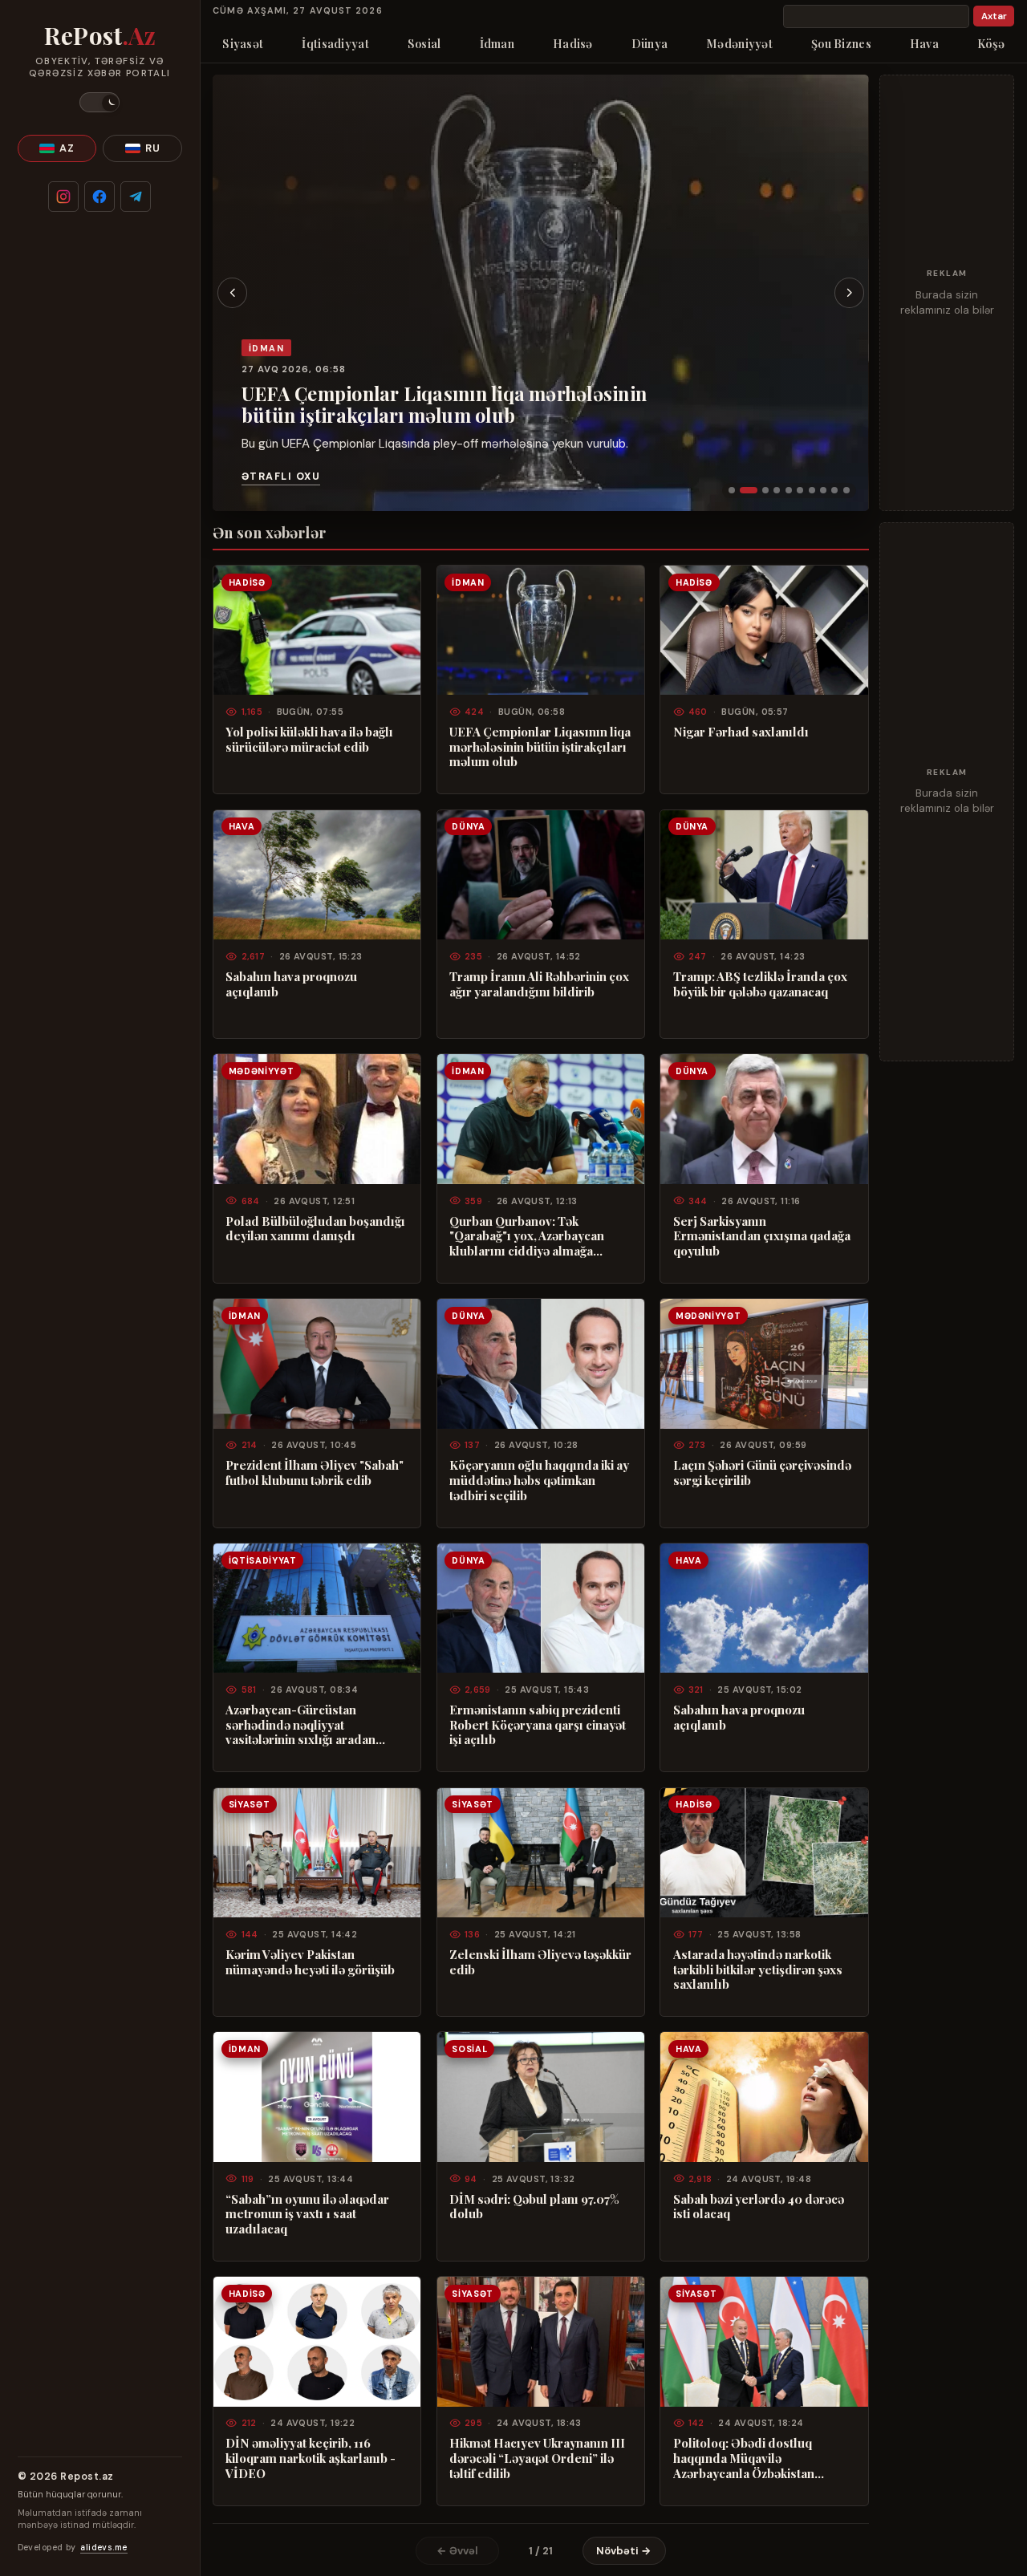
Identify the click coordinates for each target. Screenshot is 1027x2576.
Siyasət (243, 43)
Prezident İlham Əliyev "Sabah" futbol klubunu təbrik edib (315, 1473)
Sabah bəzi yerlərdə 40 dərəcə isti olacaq (759, 2207)
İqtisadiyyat (335, 43)
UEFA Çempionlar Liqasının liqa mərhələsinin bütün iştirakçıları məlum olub (444, 404)
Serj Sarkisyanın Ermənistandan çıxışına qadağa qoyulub (762, 1236)
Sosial (424, 43)
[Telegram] (136, 197)
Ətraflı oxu (281, 477)
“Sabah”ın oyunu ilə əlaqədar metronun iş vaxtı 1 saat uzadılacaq (307, 2214)
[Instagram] (63, 197)
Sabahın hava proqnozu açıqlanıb (291, 984)
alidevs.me (104, 2548)
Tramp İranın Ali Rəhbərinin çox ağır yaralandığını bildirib (539, 984)
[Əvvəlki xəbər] (233, 293)
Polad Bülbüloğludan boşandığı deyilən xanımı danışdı (315, 1229)
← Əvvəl (457, 2551)
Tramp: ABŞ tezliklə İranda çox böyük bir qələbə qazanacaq (760, 984)
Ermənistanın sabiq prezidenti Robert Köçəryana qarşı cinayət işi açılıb (538, 1725)
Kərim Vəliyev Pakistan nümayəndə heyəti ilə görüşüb (310, 1962)
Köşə (991, 43)
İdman (497, 43)
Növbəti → (624, 2551)
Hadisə (573, 43)
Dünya (649, 43)
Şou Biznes (841, 43)
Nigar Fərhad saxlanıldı (741, 732)
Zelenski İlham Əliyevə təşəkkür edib (540, 1962)
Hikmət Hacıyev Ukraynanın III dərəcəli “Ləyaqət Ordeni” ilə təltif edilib (537, 2458)
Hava (924, 43)
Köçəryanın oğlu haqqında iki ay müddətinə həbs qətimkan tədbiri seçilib (539, 1480)
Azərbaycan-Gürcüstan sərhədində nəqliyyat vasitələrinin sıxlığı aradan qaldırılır (300, 1725)
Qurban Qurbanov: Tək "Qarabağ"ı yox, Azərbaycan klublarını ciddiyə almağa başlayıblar (527, 1236)
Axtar (994, 16)
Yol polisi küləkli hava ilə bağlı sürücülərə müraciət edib (309, 739)
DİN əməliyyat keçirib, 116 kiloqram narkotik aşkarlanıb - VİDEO (311, 2458)
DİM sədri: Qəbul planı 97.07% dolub (534, 2207)
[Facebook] (99, 197)
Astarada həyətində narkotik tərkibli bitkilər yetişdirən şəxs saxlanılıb (758, 1970)
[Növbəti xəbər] (850, 293)
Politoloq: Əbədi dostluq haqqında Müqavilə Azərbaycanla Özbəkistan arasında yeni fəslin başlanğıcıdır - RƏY (744, 2458)
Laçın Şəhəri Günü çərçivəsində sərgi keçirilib (762, 1473)
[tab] (732, 490)
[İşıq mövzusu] (99, 102)
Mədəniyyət (739, 43)
